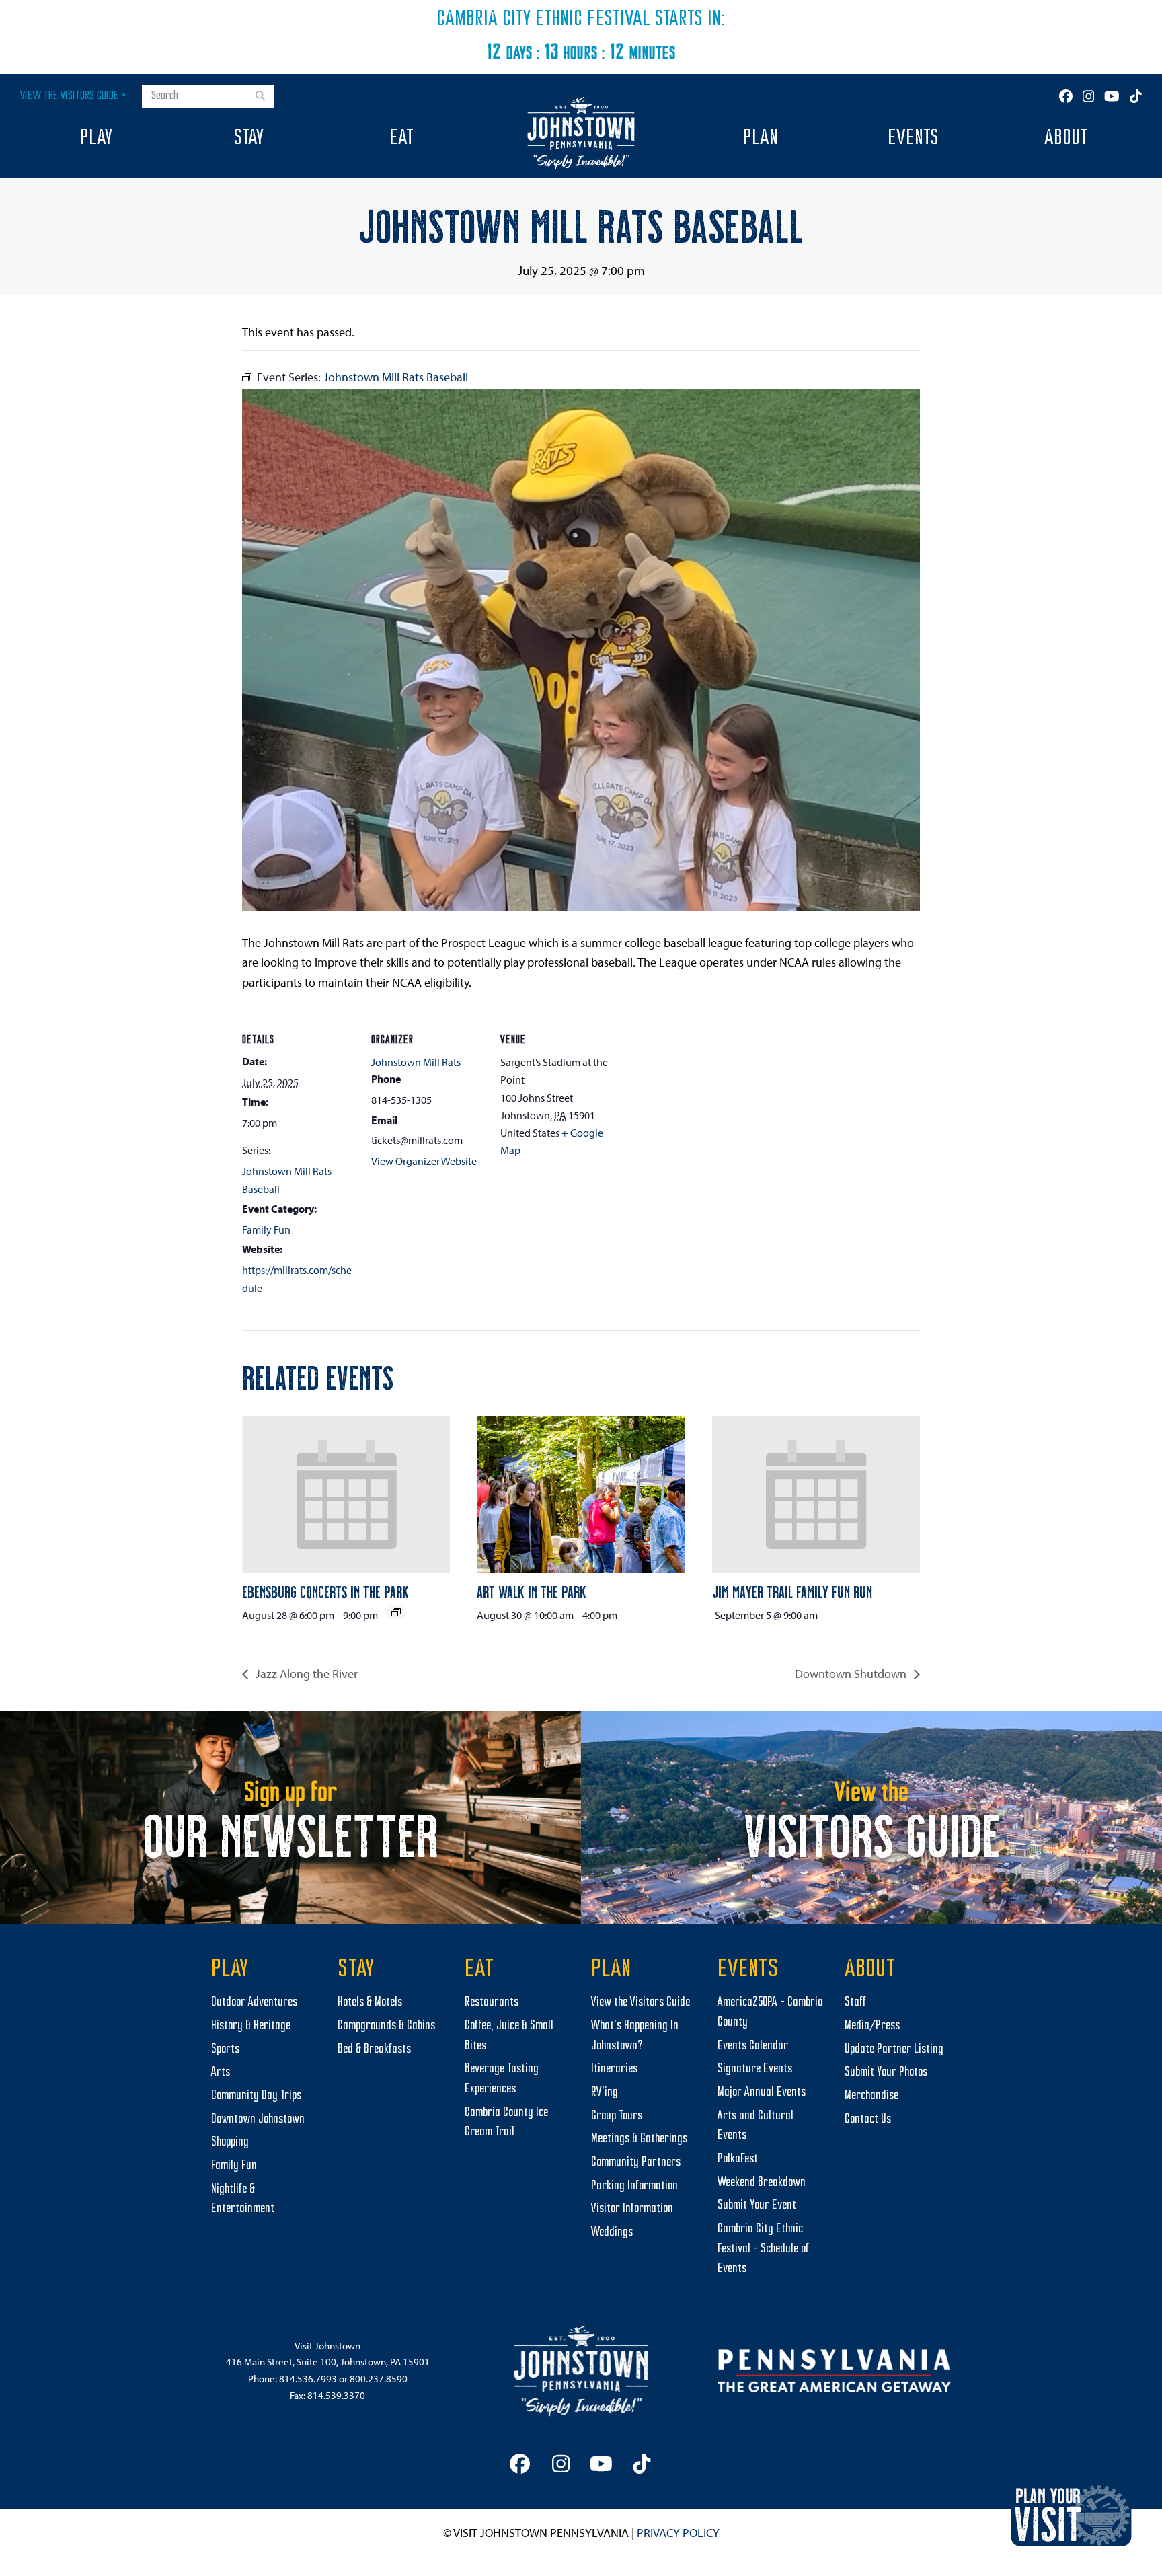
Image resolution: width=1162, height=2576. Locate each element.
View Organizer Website (424, 1161)
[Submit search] (260, 97)
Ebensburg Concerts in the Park (325, 1591)
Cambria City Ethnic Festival (543, 20)
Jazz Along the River (305, 1674)
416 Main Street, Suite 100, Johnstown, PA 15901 (328, 2362)
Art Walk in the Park (532, 1591)
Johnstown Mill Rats (416, 1062)
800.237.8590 (379, 2379)
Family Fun (266, 1229)
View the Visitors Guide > (73, 96)
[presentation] (346, 1494)
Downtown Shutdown (852, 1674)
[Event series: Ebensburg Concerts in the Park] (396, 1612)
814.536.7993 (308, 2379)
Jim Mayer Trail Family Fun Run (792, 1591)
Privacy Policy (678, 2533)
